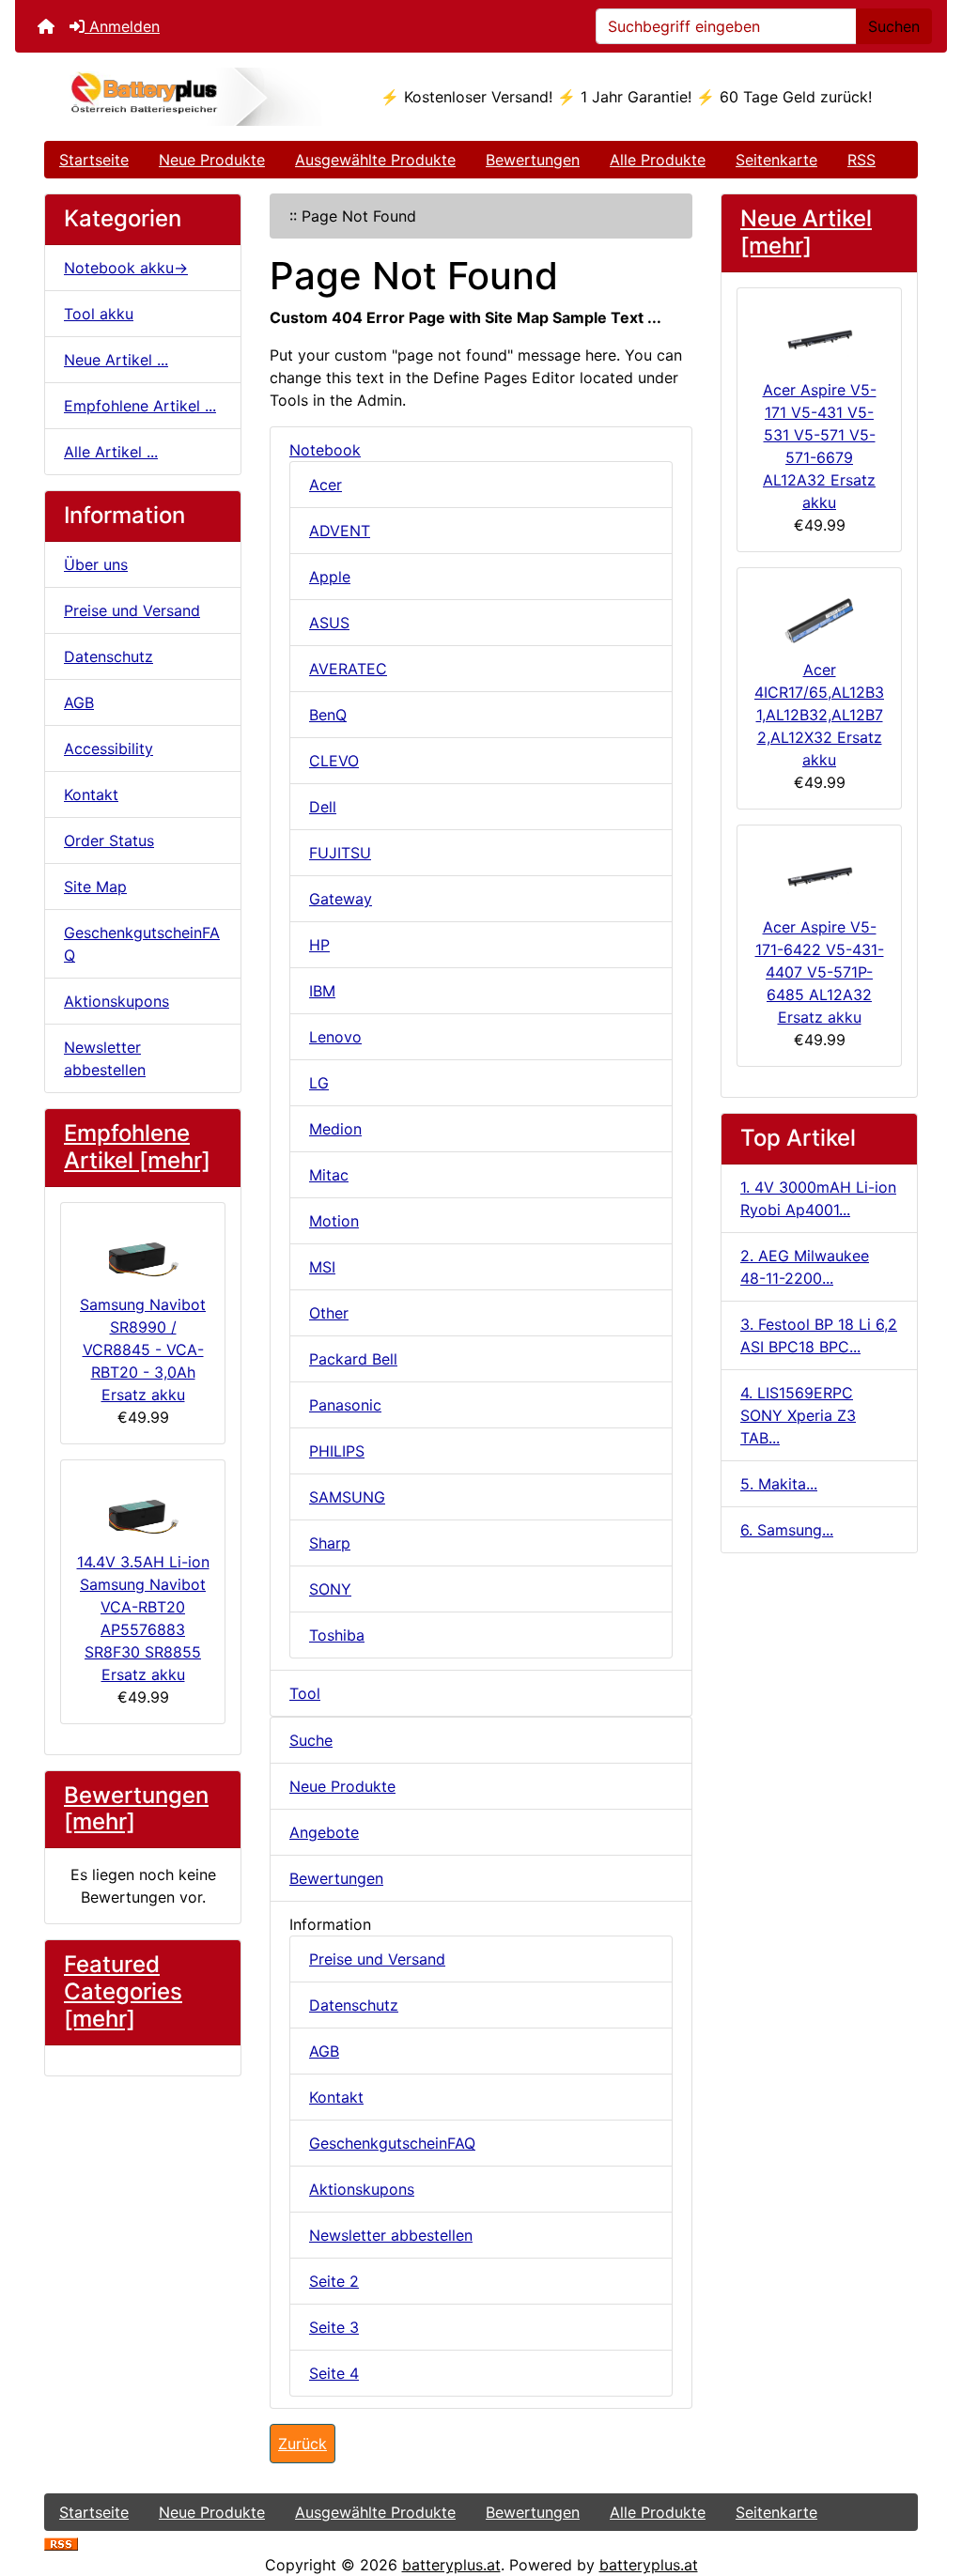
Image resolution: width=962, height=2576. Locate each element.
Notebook (325, 450)
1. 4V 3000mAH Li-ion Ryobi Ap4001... (818, 1198)
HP (319, 945)
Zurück (303, 2444)
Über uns (96, 564)
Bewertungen (533, 160)
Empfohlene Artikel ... (140, 406)
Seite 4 (334, 2373)
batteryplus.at (451, 2565)
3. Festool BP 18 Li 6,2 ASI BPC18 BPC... (819, 1335)
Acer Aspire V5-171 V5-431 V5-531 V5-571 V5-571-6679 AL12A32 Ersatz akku (820, 446)
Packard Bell (353, 1359)
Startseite (94, 160)
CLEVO (334, 761)
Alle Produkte (658, 160)
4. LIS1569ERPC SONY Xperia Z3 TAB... (798, 1415)
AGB (79, 702)
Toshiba (337, 1635)
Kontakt (91, 794)
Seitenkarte (776, 160)
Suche (311, 1740)
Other (329, 1313)
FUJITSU (340, 853)
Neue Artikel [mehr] (806, 232)
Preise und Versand (132, 610)
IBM (322, 991)
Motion (334, 1221)
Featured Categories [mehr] (123, 1991)
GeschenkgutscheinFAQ (142, 944)
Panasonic (345, 1405)
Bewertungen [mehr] (136, 1809)
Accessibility (109, 748)
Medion (335, 1129)
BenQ (328, 715)
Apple (330, 577)
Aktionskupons (116, 1001)
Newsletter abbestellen (105, 1058)
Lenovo (335, 1037)
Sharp (330, 1543)
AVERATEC (348, 669)
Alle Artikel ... (111, 452)
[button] (927, 2483)
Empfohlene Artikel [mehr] (137, 1147)
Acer (326, 485)
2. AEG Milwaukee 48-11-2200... (805, 1267)
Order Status (109, 841)
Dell (323, 807)
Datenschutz (109, 656)
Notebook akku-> (126, 268)
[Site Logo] (190, 97)
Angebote (324, 1832)
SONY (330, 1589)
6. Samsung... (787, 1530)
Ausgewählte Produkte (375, 160)
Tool (305, 1693)
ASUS (329, 623)
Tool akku (99, 314)
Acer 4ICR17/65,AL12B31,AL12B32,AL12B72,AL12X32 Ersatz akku (819, 715)
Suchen (894, 26)
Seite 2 (334, 2281)
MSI (322, 1267)
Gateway (341, 899)
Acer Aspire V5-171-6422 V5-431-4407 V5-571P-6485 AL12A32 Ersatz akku (820, 972)
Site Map (95, 887)
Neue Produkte (212, 160)
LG (319, 1083)
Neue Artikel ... (116, 360)
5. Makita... (779, 1484)
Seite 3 (334, 2327)
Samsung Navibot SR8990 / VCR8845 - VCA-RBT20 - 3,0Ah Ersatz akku (143, 1350)
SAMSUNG (347, 1497)
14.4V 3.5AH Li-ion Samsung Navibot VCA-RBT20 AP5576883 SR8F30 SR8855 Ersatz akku (143, 1618)
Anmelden (122, 26)
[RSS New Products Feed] (61, 2542)
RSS (861, 160)
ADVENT (340, 531)
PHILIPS (337, 1451)
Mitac (329, 1175)
